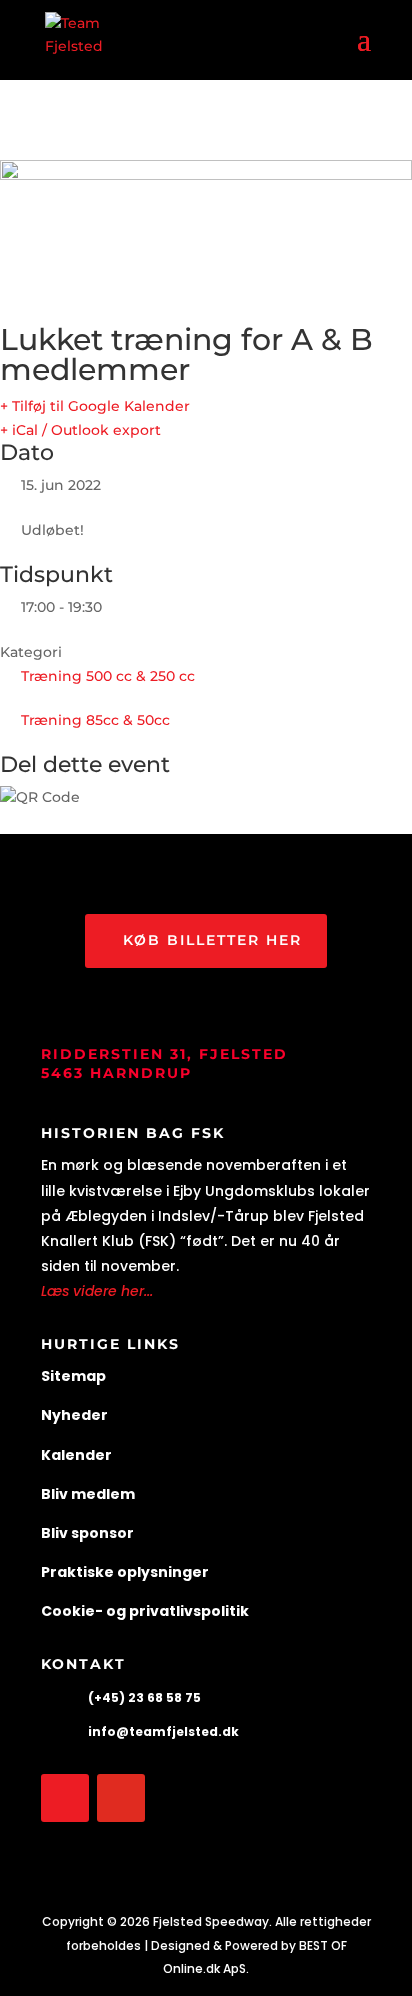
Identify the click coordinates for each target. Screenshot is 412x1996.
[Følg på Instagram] (121, 1798)
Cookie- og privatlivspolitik (145, 1611)
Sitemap (73, 1376)
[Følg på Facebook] (65, 1798)
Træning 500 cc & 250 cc (108, 676)
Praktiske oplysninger (125, 1572)
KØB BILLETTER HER (212, 940)
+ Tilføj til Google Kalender (95, 406)
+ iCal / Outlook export (80, 430)
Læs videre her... (97, 1291)
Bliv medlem (88, 1494)
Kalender (76, 1455)
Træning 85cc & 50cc (95, 720)
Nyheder (74, 1415)
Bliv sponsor (87, 1533)
